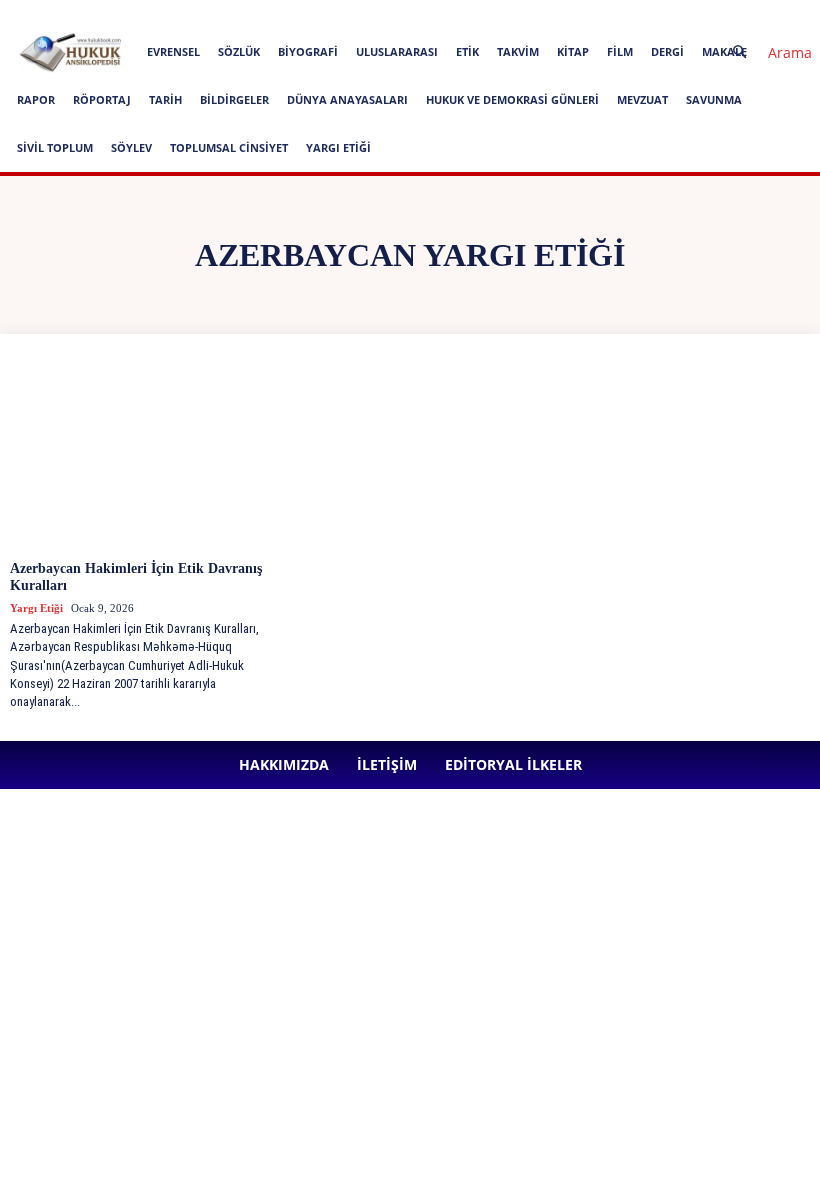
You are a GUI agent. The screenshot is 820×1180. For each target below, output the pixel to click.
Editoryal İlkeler (361, 13)
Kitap (573, 51)
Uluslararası (397, 51)
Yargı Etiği (338, 147)
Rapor (36, 99)
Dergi (667, 51)
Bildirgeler (234, 99)
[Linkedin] (514, 14)
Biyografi (308, 51)
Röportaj (102, 99)
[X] (580, 14)
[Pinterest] (547, 14)
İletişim (283, 13)
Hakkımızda (216, 13)
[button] (764, 52)
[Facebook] (448, 14)
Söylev (131, 147)
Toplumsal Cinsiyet (229, 147)
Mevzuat (642, 99)
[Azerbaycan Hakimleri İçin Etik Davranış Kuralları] (140, 455)
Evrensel (173, 51)
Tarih (165, 99)
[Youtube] (613, 14)
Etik (467, 51)
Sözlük (239, 51)
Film (620, 51)
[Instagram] (481, 14)
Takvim (518, 51)
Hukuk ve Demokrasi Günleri (512, 99)
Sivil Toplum (55, 147)
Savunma (714, 99)
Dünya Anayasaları (347, 99)
